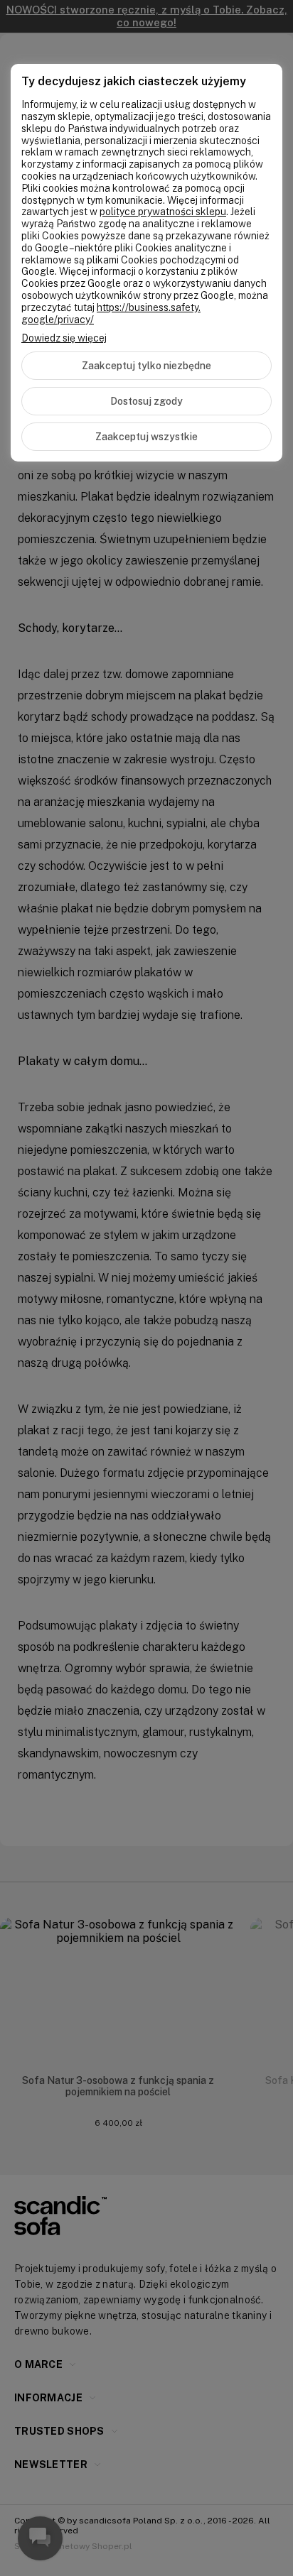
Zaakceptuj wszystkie (146, 437)
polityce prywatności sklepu (163, 212)
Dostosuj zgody (146, 401)
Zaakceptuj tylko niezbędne (146, 366)
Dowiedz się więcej (64, 338)
